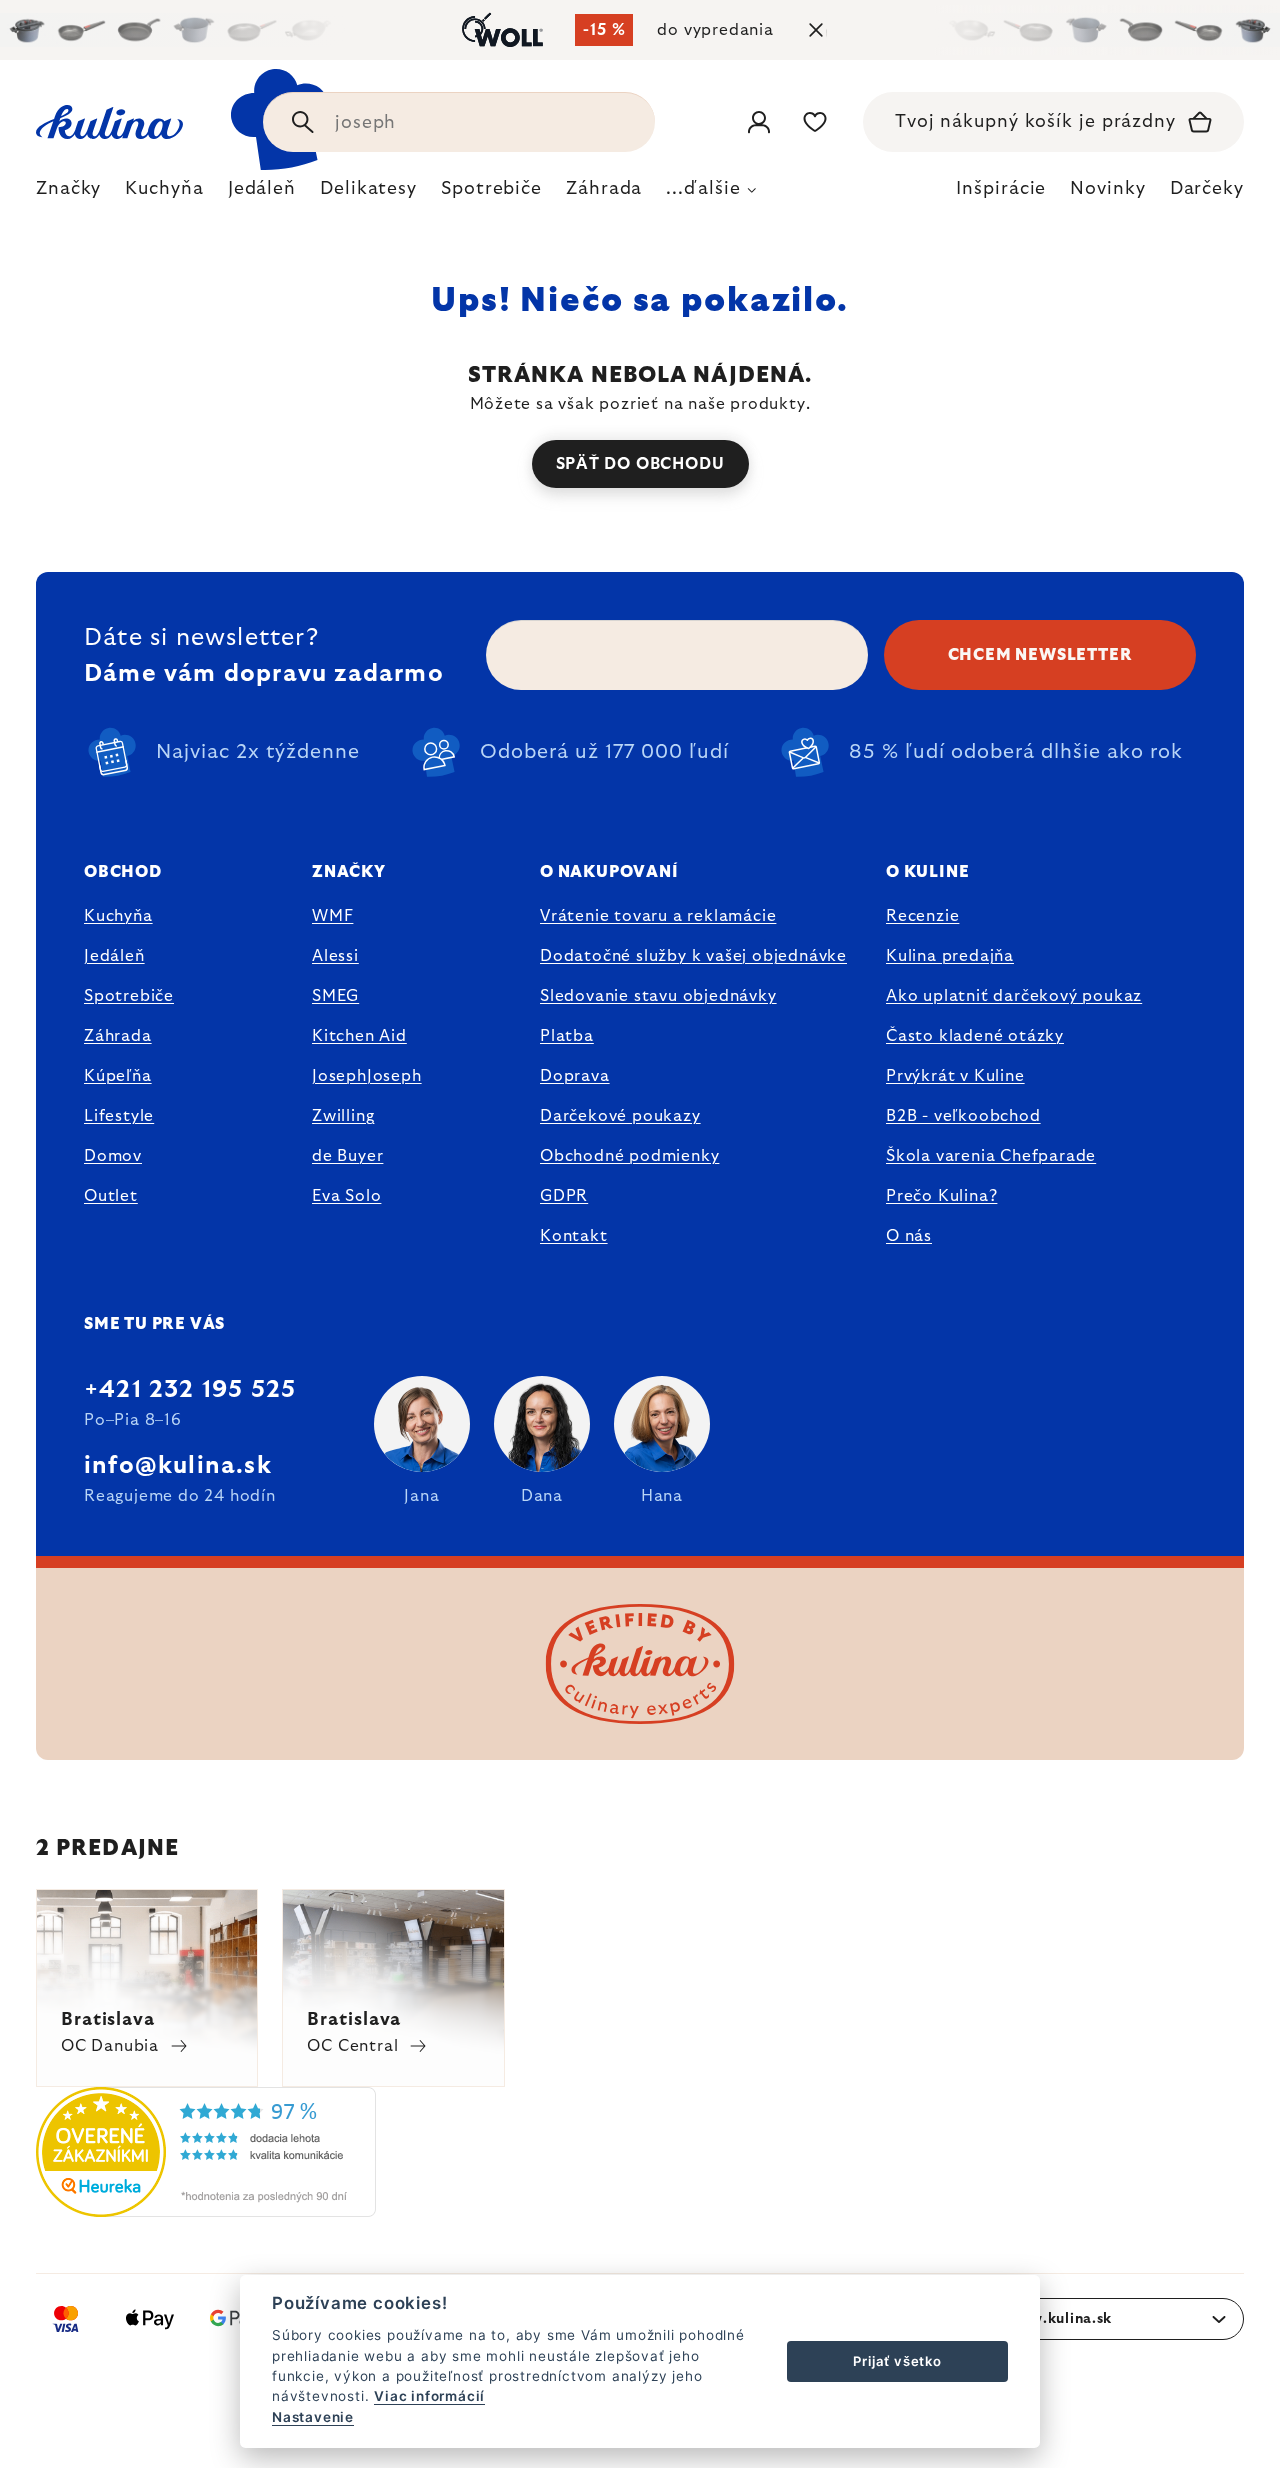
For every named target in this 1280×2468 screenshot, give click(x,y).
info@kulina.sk (178, 1466)
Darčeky (1207, 189)
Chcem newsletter (1040, 655)
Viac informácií (429, 2396)
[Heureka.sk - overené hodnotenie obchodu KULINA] (206, 2205)
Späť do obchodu (640, 464)
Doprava (575, 1076)
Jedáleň (114, 956)
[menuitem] (68, 194)
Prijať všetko (897, 2361)
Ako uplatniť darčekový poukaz (1014, 996)
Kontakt (574, 1236)
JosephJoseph (367, 1076)
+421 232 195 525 (190, 1390)
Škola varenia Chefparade (991, 1156)
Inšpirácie (1001, 189)
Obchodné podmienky (629, 1156)
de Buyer (347, 1156)
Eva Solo (346, 1196)
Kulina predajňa (950, 956)
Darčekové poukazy (620, 1116)
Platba (567, 1036)
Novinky (1107, 189)
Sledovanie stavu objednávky (658, 996)
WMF (332, 916)
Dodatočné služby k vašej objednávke (693, 956)
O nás (909, 1236)
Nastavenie (313, 2417)
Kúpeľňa (118, 1076)
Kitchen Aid (359, 1036)
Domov (113, 1156)
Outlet (111, 1196)
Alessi (335, 956)
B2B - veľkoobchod (963, 1116)
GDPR (564, 1196)
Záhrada (118, 1036)
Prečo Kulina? (941, 1196)
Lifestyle (119, 1116)
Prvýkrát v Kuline (955, 1076)
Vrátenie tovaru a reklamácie (658, 916)
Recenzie (922, 916)
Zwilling (343, 1116)
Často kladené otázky (975, 1036)
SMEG (335, 996)
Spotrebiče (129, 996)
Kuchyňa (118, 916)
